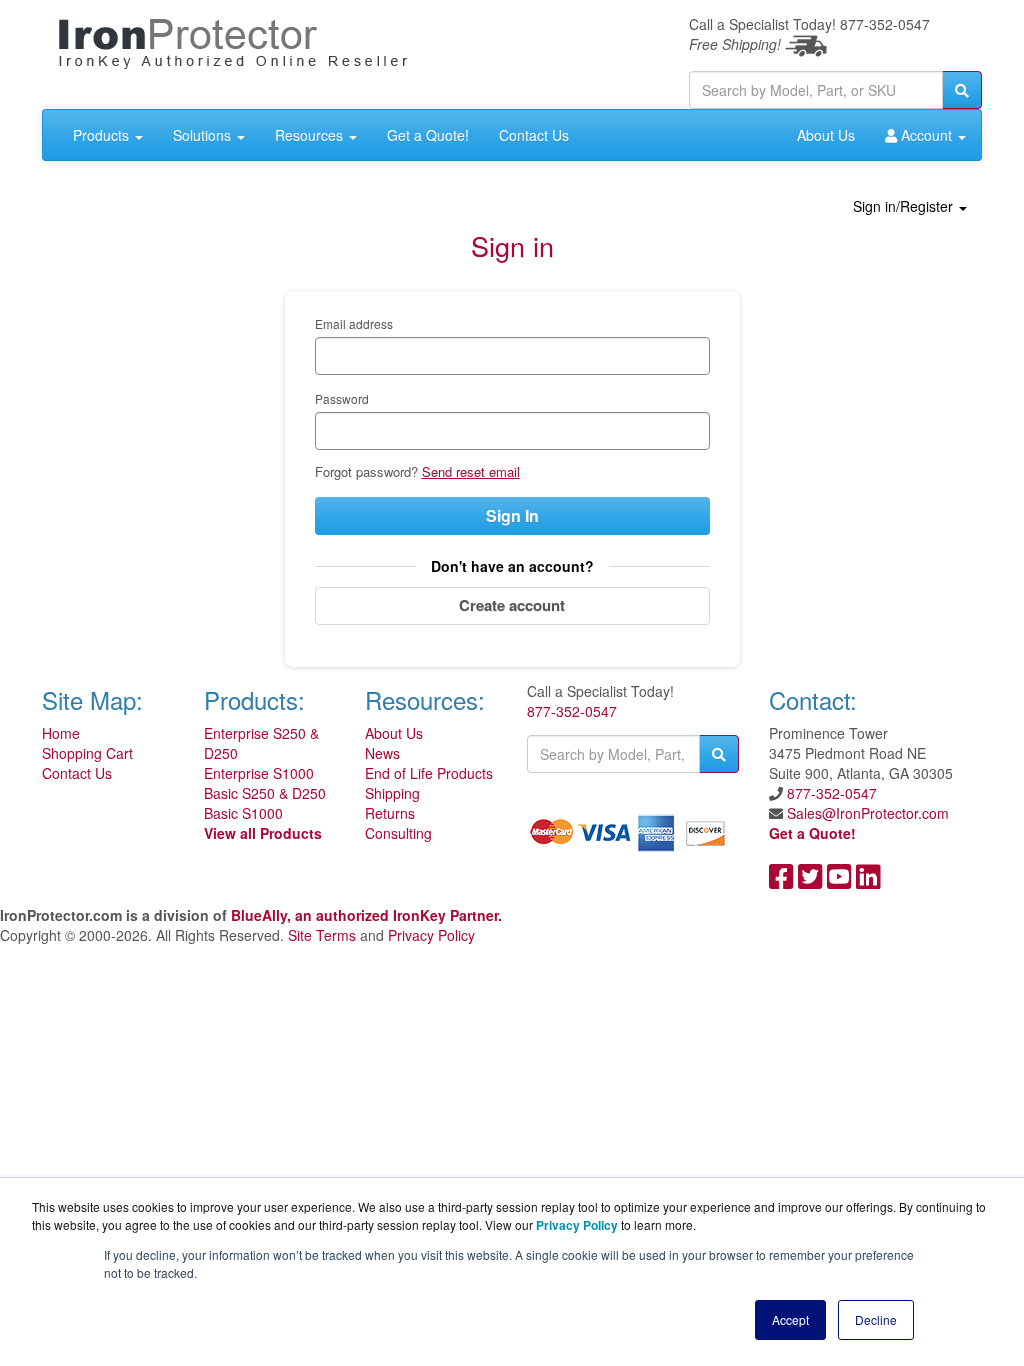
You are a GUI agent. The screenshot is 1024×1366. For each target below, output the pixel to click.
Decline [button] (876, 1319)
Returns (390, 813)
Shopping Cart (87, 753)
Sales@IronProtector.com (868, 813)
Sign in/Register (905, 206)
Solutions (204, 135)
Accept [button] (790, 1319)
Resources (311, 135)
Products (103, 135)
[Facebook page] (781, 881)
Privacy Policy (431, 935)
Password (342, 398)
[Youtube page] (839, 881)
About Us (826, 135)
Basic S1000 (243, 813)
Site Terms (322, 935)
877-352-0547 (572, 711)
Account (926, 135)
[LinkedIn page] (868, 881)
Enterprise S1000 (259, 773)
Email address (354, 323)
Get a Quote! (428, 135)
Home (61, 733)
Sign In (512, 515)
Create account (512, 605)
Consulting (398, 833)
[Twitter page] (810, 881)
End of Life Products (429, 773)
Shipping (392, 793)
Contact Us (534, 135)
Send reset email (471, 471)
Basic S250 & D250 (265, 793)
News (382, 753)
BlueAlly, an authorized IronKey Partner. (366, 915)
